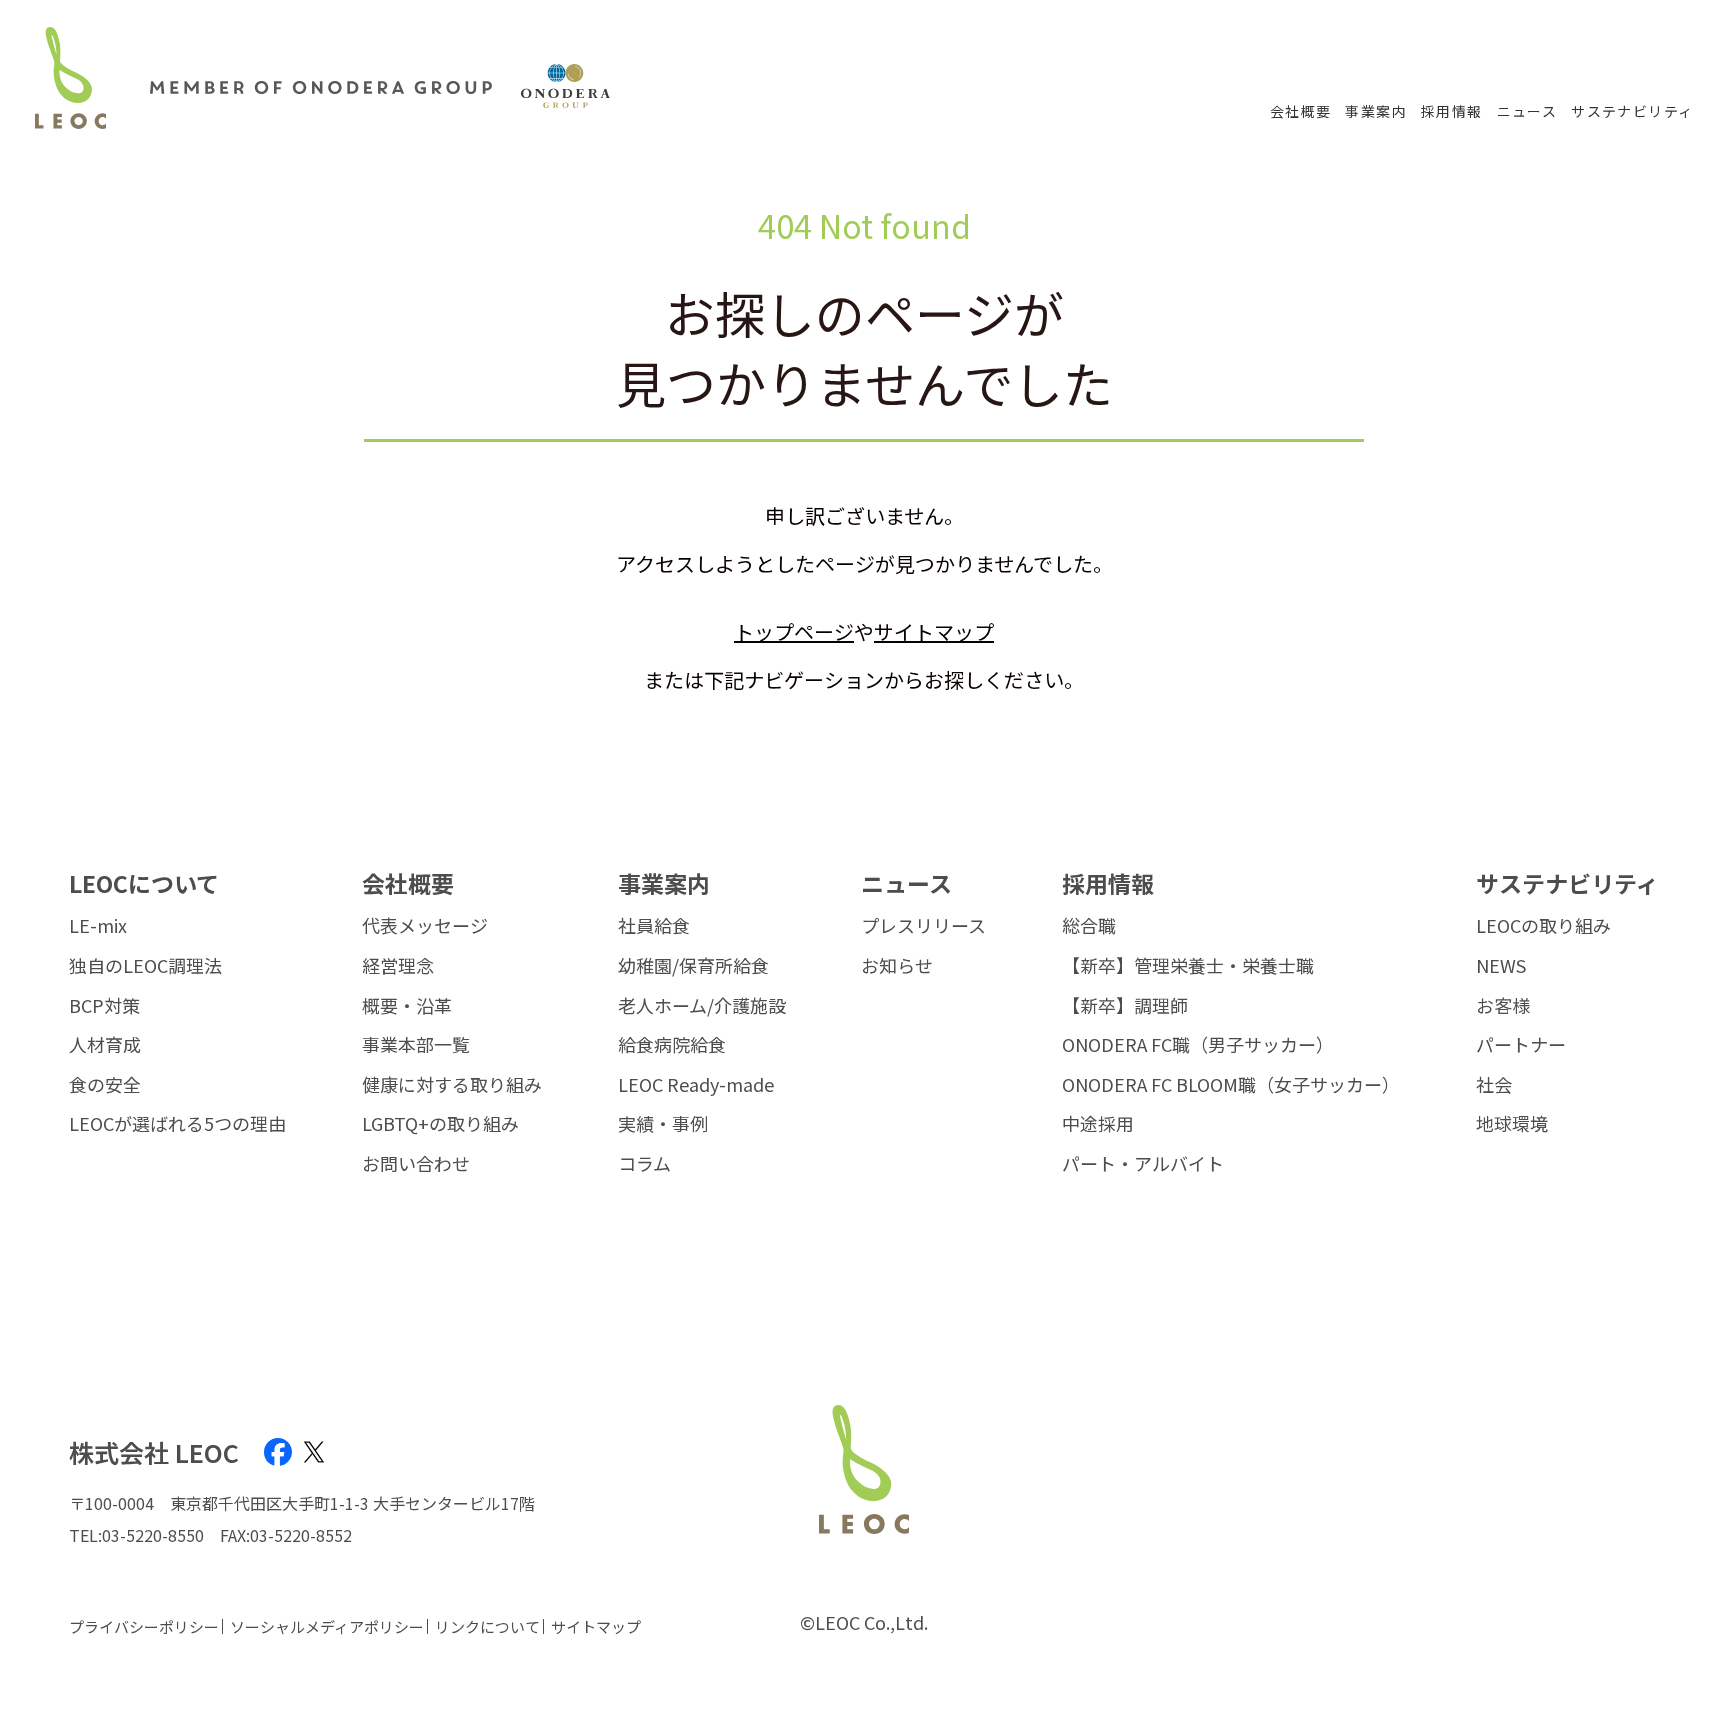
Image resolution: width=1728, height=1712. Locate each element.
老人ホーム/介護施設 (702, 1006)
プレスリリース (923, 926)
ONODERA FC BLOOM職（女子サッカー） (1231, 1085)
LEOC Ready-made (696, 1085)
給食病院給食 (672, 1045)
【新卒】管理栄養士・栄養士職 (1188, 966)
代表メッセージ (425, 926)
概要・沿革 (407, 1006)
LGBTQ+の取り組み (440, 1124)
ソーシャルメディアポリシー (327, 1626)
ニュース (1527, 111)
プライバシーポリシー (144, 1626)
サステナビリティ (1632, 111)
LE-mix (98, 926)
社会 (1494, 1085)
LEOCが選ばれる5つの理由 (177, 1124)
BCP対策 (104, 1006)
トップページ (794, 631)
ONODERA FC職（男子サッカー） (1198, 1045)
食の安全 (105, 1085)
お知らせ (897, 966)
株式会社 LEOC (154, 1452)
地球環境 (1512, 1124)
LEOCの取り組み (1543, 926)
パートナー (1521, 1045)
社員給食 (654, 926)
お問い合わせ (416, 1164)
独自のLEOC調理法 (145, 966)
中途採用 (1098, 1124)
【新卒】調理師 (1125, 1006)
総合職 (1089, 926)
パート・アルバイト (1143, 1164)
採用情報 (1452, 111)
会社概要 (1301, 111)
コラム (644, 1164)
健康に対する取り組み (452, 1085)
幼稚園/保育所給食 (693, 966)
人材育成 (105, 1045)
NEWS (1501, 966)
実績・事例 (663, 1124)
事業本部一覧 (416, 1045)
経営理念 (398, 966)
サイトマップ (934, 631)
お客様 (1503, 1006)
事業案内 (1376, 111)
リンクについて (487, 1626)
